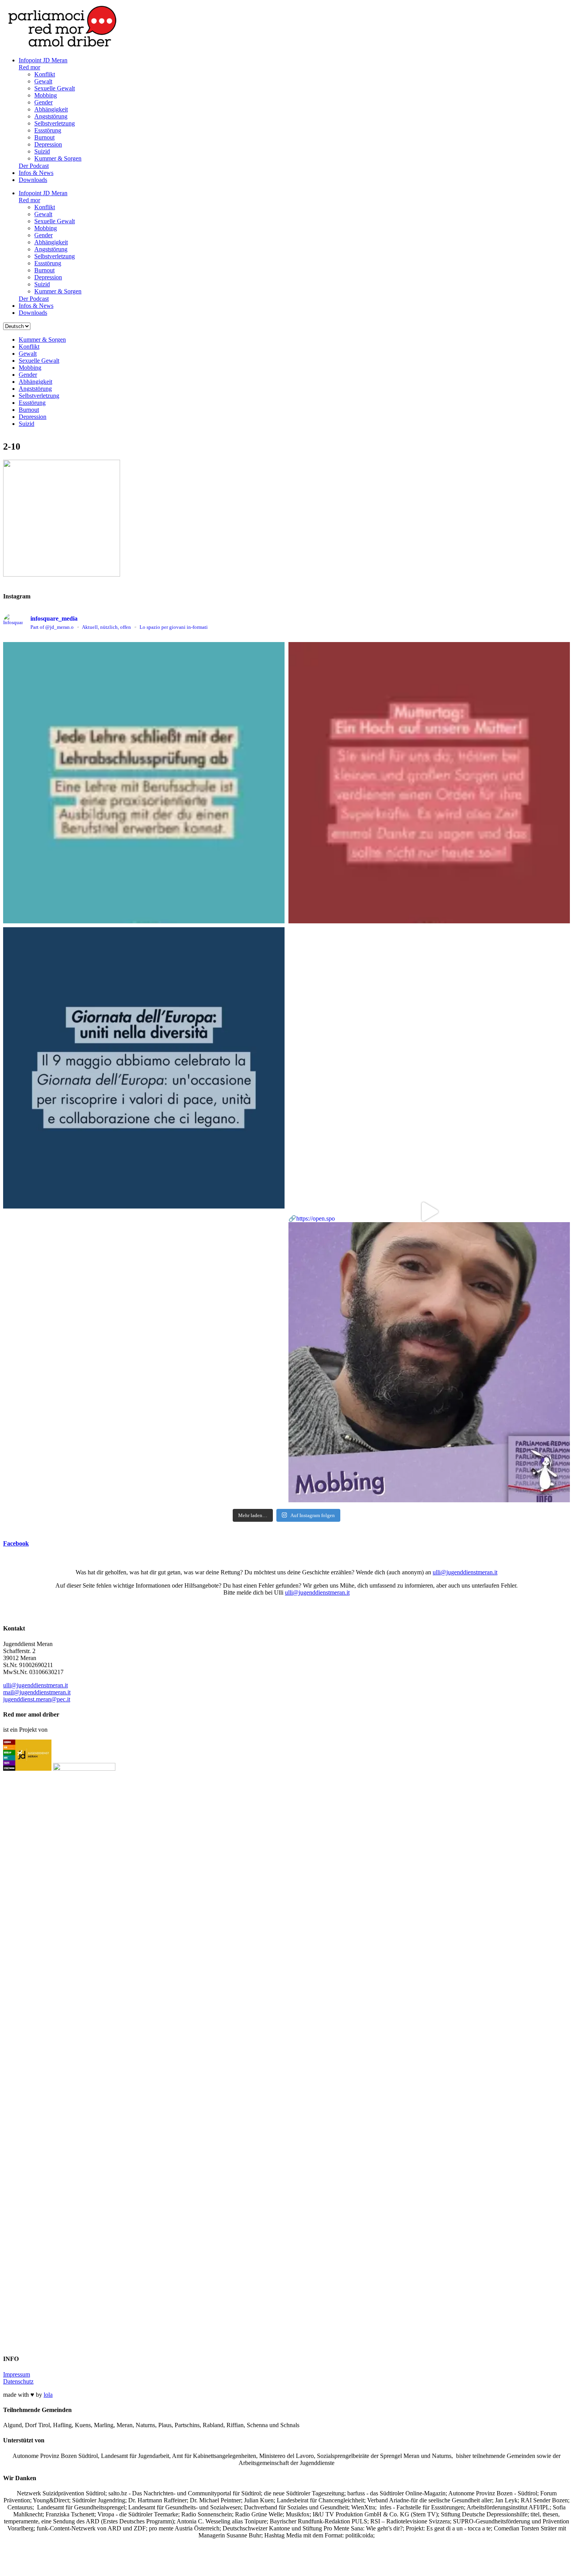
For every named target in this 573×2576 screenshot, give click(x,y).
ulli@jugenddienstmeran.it (465, 1572)
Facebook (16, 1543)
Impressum (17, 2374)
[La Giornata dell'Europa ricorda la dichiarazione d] (144, 1068)
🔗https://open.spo (312, 1218)
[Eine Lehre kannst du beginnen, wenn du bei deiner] (144, 783)
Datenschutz (18, 2381)
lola (48, 2395)
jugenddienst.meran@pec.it (37, 1699)
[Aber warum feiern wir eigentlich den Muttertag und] (429, 783)
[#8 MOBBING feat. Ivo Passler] (429, 1068)
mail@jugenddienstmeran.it (37, 1692)
